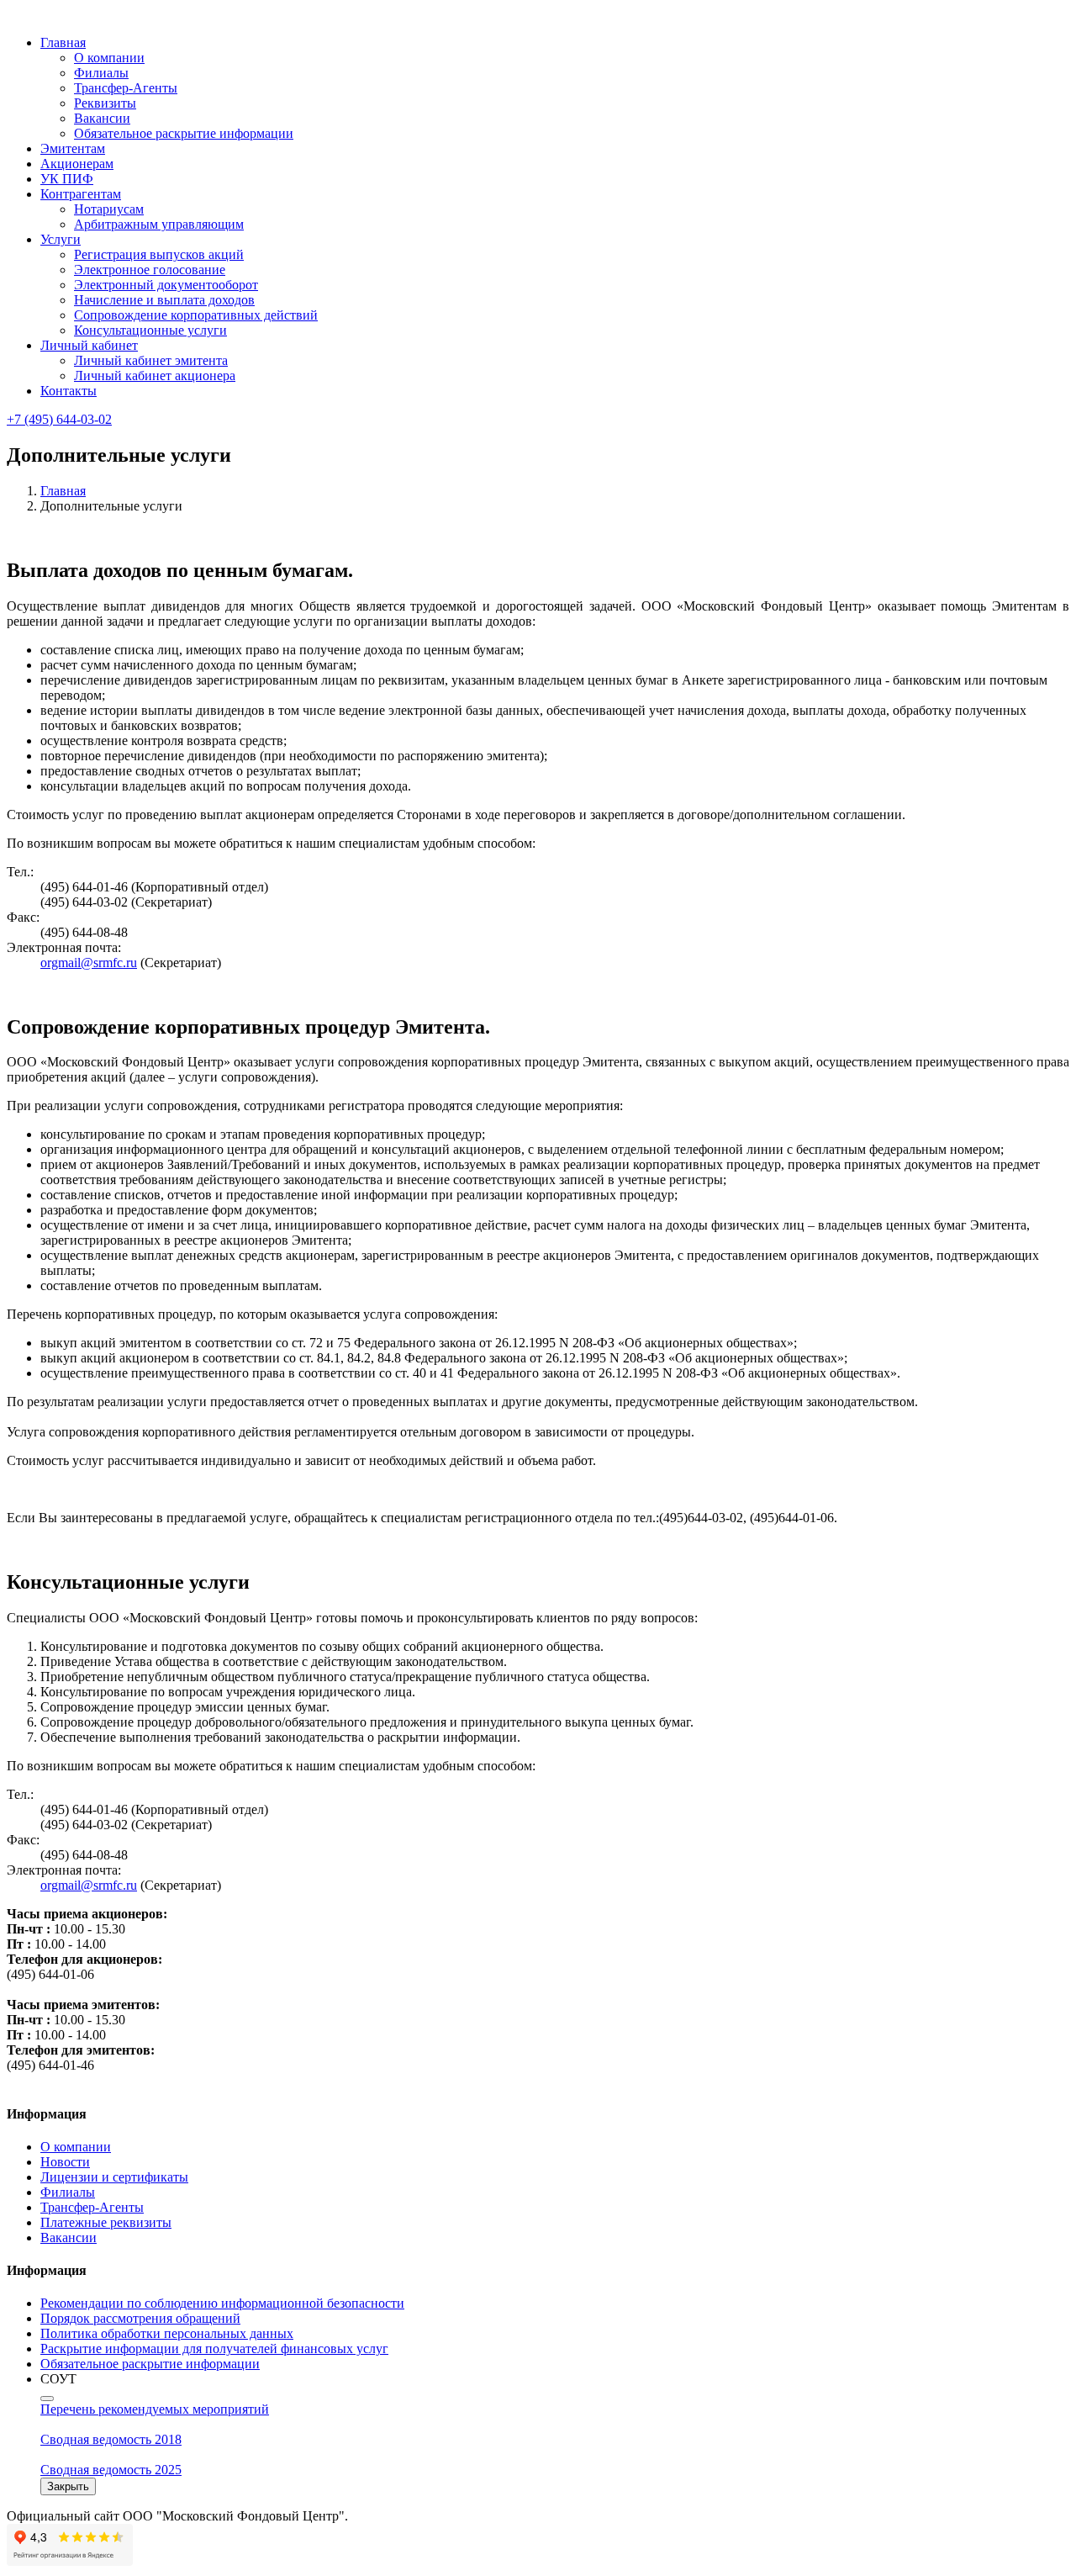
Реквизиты (105, 103)
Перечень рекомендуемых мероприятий (155, 2409)
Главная (63, 491)
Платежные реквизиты (106, 2222)
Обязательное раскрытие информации (184, 133)
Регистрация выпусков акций (159, 254)
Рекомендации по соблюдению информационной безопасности (222, 2303)
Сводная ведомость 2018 (111, 2439)
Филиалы (101, 73)
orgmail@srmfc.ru (89, 963)
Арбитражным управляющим (159, 224)
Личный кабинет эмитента (151, 360)
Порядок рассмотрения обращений (140, 2318)
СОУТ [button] (58, 2379)
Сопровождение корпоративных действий (196, 315)
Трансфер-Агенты (126, 88)
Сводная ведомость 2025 (111, 2470)
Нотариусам (109, 209)
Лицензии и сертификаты (114, 2177)
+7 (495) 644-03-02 (59, 419)
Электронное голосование (150, 270)
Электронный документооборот (166, 285)
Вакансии (102, 118)
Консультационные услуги (150, 330)
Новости (65, 2162)
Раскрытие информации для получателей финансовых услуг (214, 2349)
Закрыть (68, 2486)
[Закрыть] (47, 2399)
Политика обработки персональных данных (167, 2333)
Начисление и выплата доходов (164, 300)
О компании (109, 58)
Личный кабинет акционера (155, 376)
